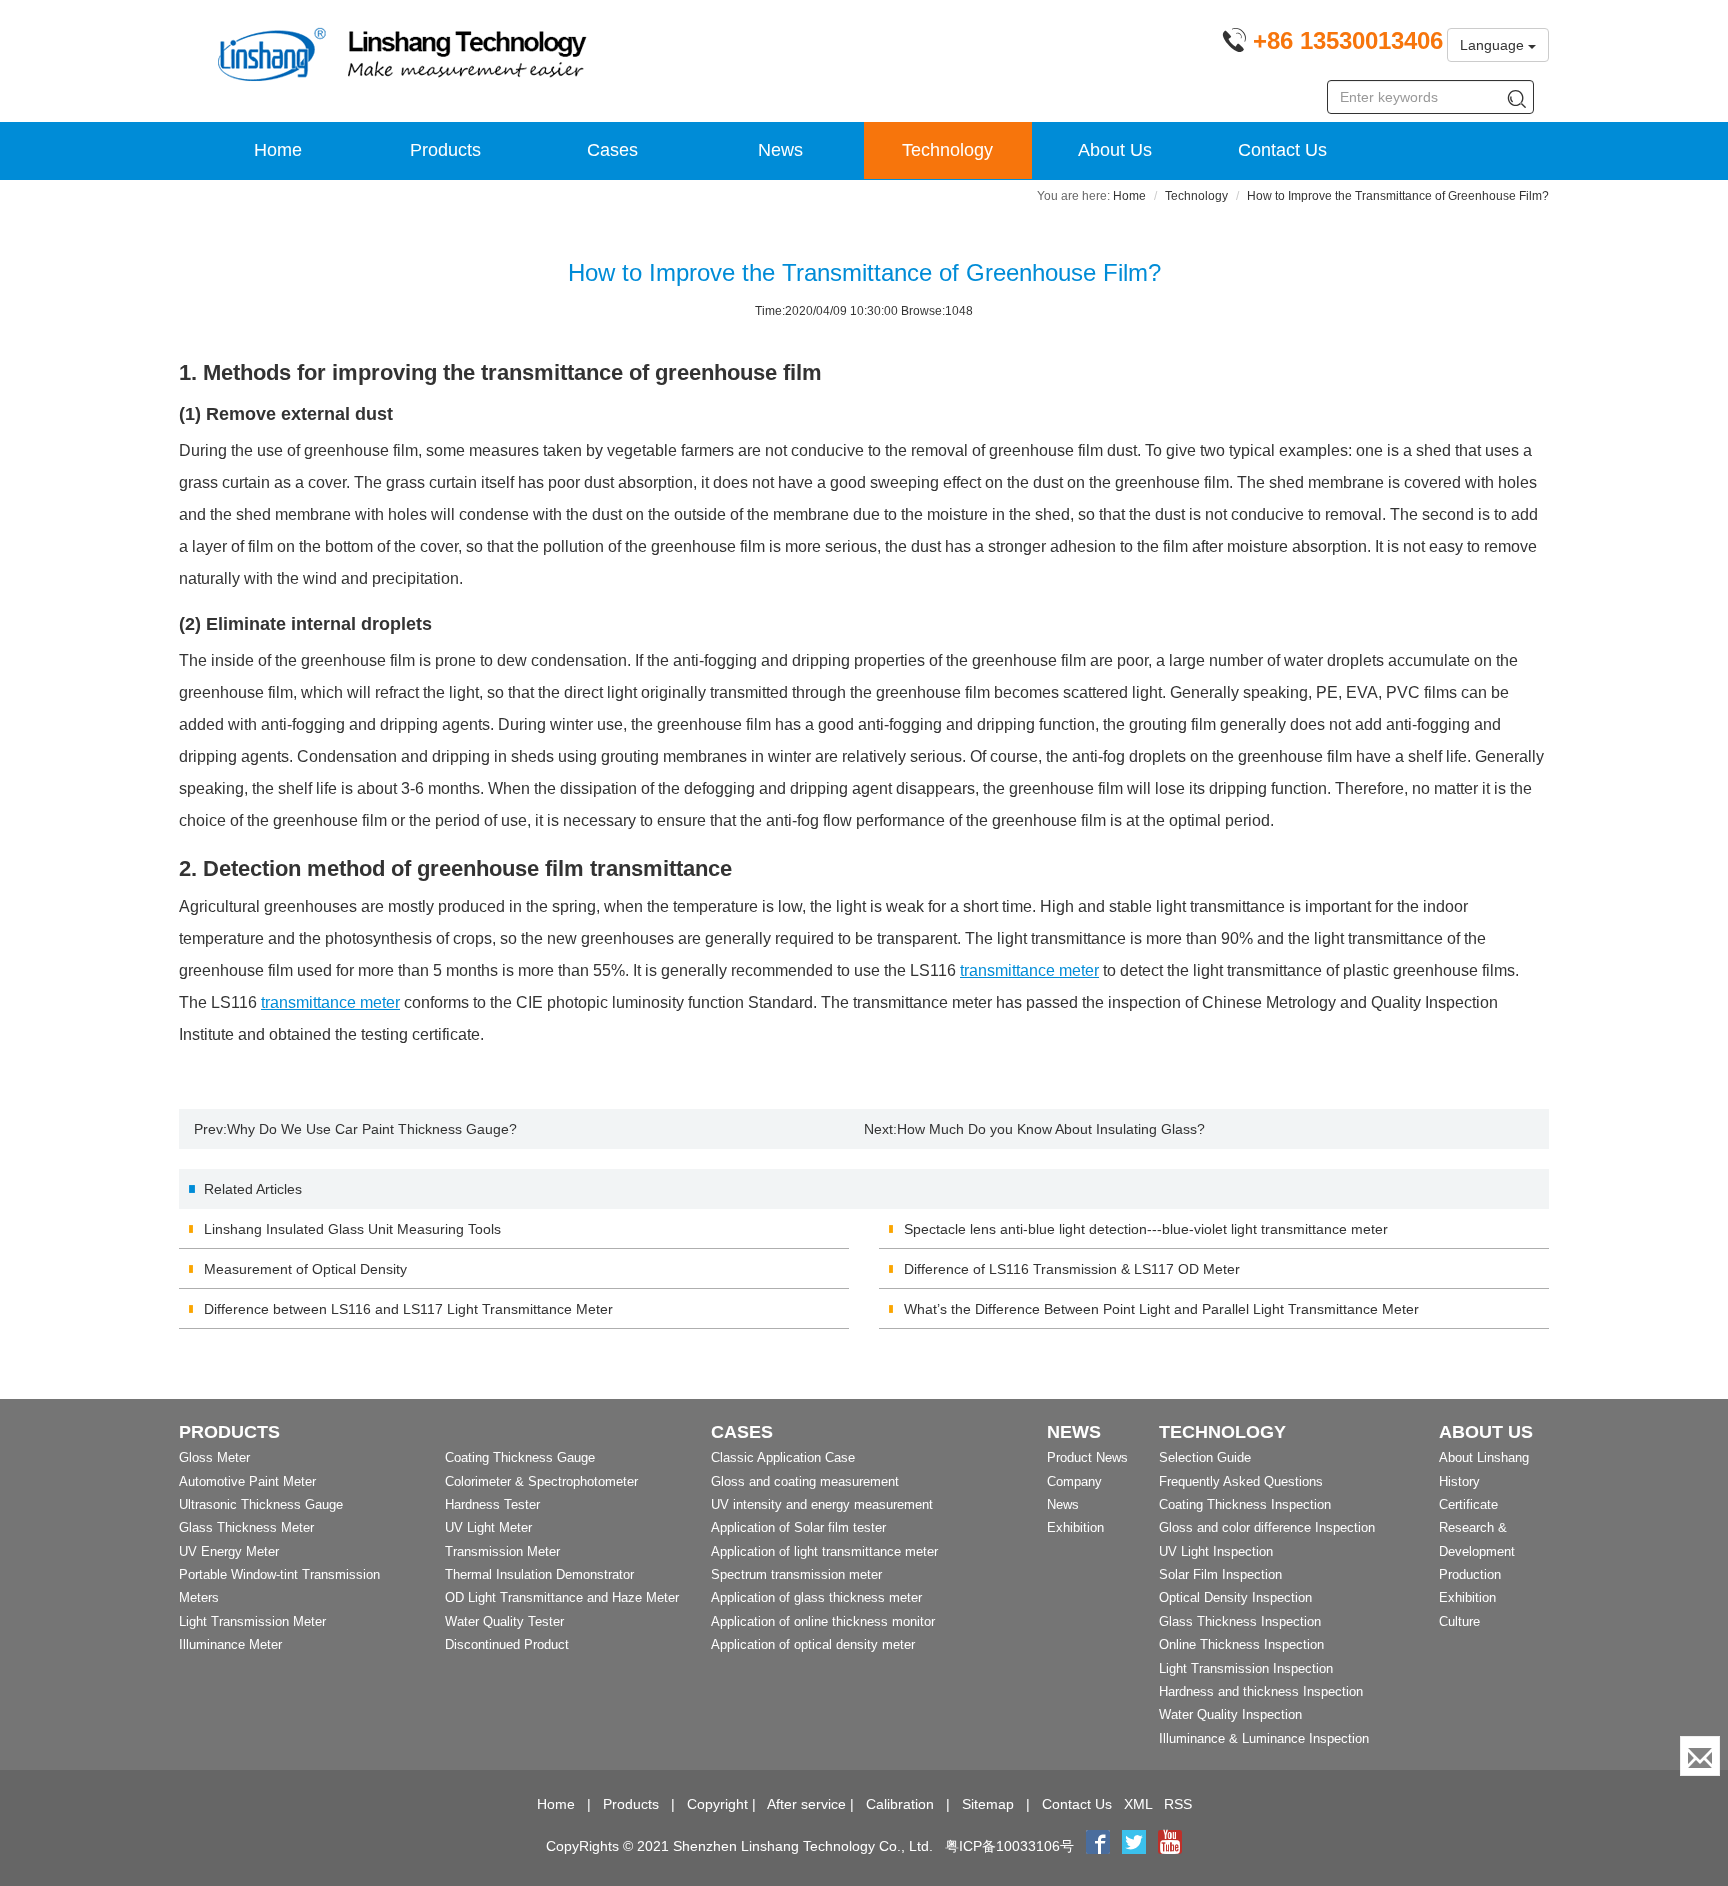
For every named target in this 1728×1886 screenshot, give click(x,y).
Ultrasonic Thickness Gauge (261, 1504)
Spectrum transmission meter (796, 1574)
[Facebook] (1098, 1846)
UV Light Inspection (1216, 1551)
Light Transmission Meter (252, 1621)
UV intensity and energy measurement (822, 1504)
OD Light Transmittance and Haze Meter (562, 1597)
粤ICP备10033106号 (1009, 1846)
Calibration (900, 1804)
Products (445, 150)
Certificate (1468, 1504)
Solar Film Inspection (1220, 1574)
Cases (612, 150)
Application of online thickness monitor (823, 1621)
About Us (1115, 150)
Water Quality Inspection (1230, 1714)
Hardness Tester (492, 1504)
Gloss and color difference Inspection (1267, 1527)
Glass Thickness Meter (246, 1527)
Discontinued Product (507, 1644)
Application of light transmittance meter (824, 1551)
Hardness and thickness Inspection (1261, 1691)
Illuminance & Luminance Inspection (1264, 1738)
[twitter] (1136, 1846)
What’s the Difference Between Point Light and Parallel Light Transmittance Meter (1161, 1309)
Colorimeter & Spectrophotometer (541, 1481)
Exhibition (1075, 1527)
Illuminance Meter (230, 1644)
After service (806, 1804)
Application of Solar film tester (798, 1527)
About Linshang (1484, 1457)
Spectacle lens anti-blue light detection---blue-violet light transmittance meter (1146, 1229)
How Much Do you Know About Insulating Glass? (1051, 1129)
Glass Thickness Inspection (1240, 1621)
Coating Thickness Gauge (520, 1457)
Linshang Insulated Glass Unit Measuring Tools (352, 1229)
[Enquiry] (1700, 1756)
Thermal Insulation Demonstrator (539, 1574)
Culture (1459, 1621)
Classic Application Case (783, 1457)
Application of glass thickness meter (816, 1597)
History (1459, 1481)
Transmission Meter (502, 1551)
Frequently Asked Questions (1241, 1481)
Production (1470, 1574)
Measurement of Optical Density (305, 1269)
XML (1138, 1804)
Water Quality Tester (504, 1621)
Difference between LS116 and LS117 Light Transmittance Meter (408, 1309)
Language (1494, 45)
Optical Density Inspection (1235, 1597)
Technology (947, 150)
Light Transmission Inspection (1246, 1668)
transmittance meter (1029, 970)
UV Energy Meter (229, 1551)
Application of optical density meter (813, 1644)
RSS (1178, 1804)
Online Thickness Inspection (1241, 1644)
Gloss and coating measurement (805, 1481)
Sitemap (988, 1804)
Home (278, 150)
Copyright (717, 1804)
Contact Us (1282, 150)
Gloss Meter (214, 1457)
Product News (1087, 1457)
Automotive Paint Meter (247, 1481)
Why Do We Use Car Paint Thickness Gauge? (372, 1129)
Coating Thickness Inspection (1245, 1504)
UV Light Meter (488, 1527)
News (780, 150)
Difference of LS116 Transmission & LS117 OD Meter (1072, 1269)
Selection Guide (1205, 1457)
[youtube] (1170, 1846)
